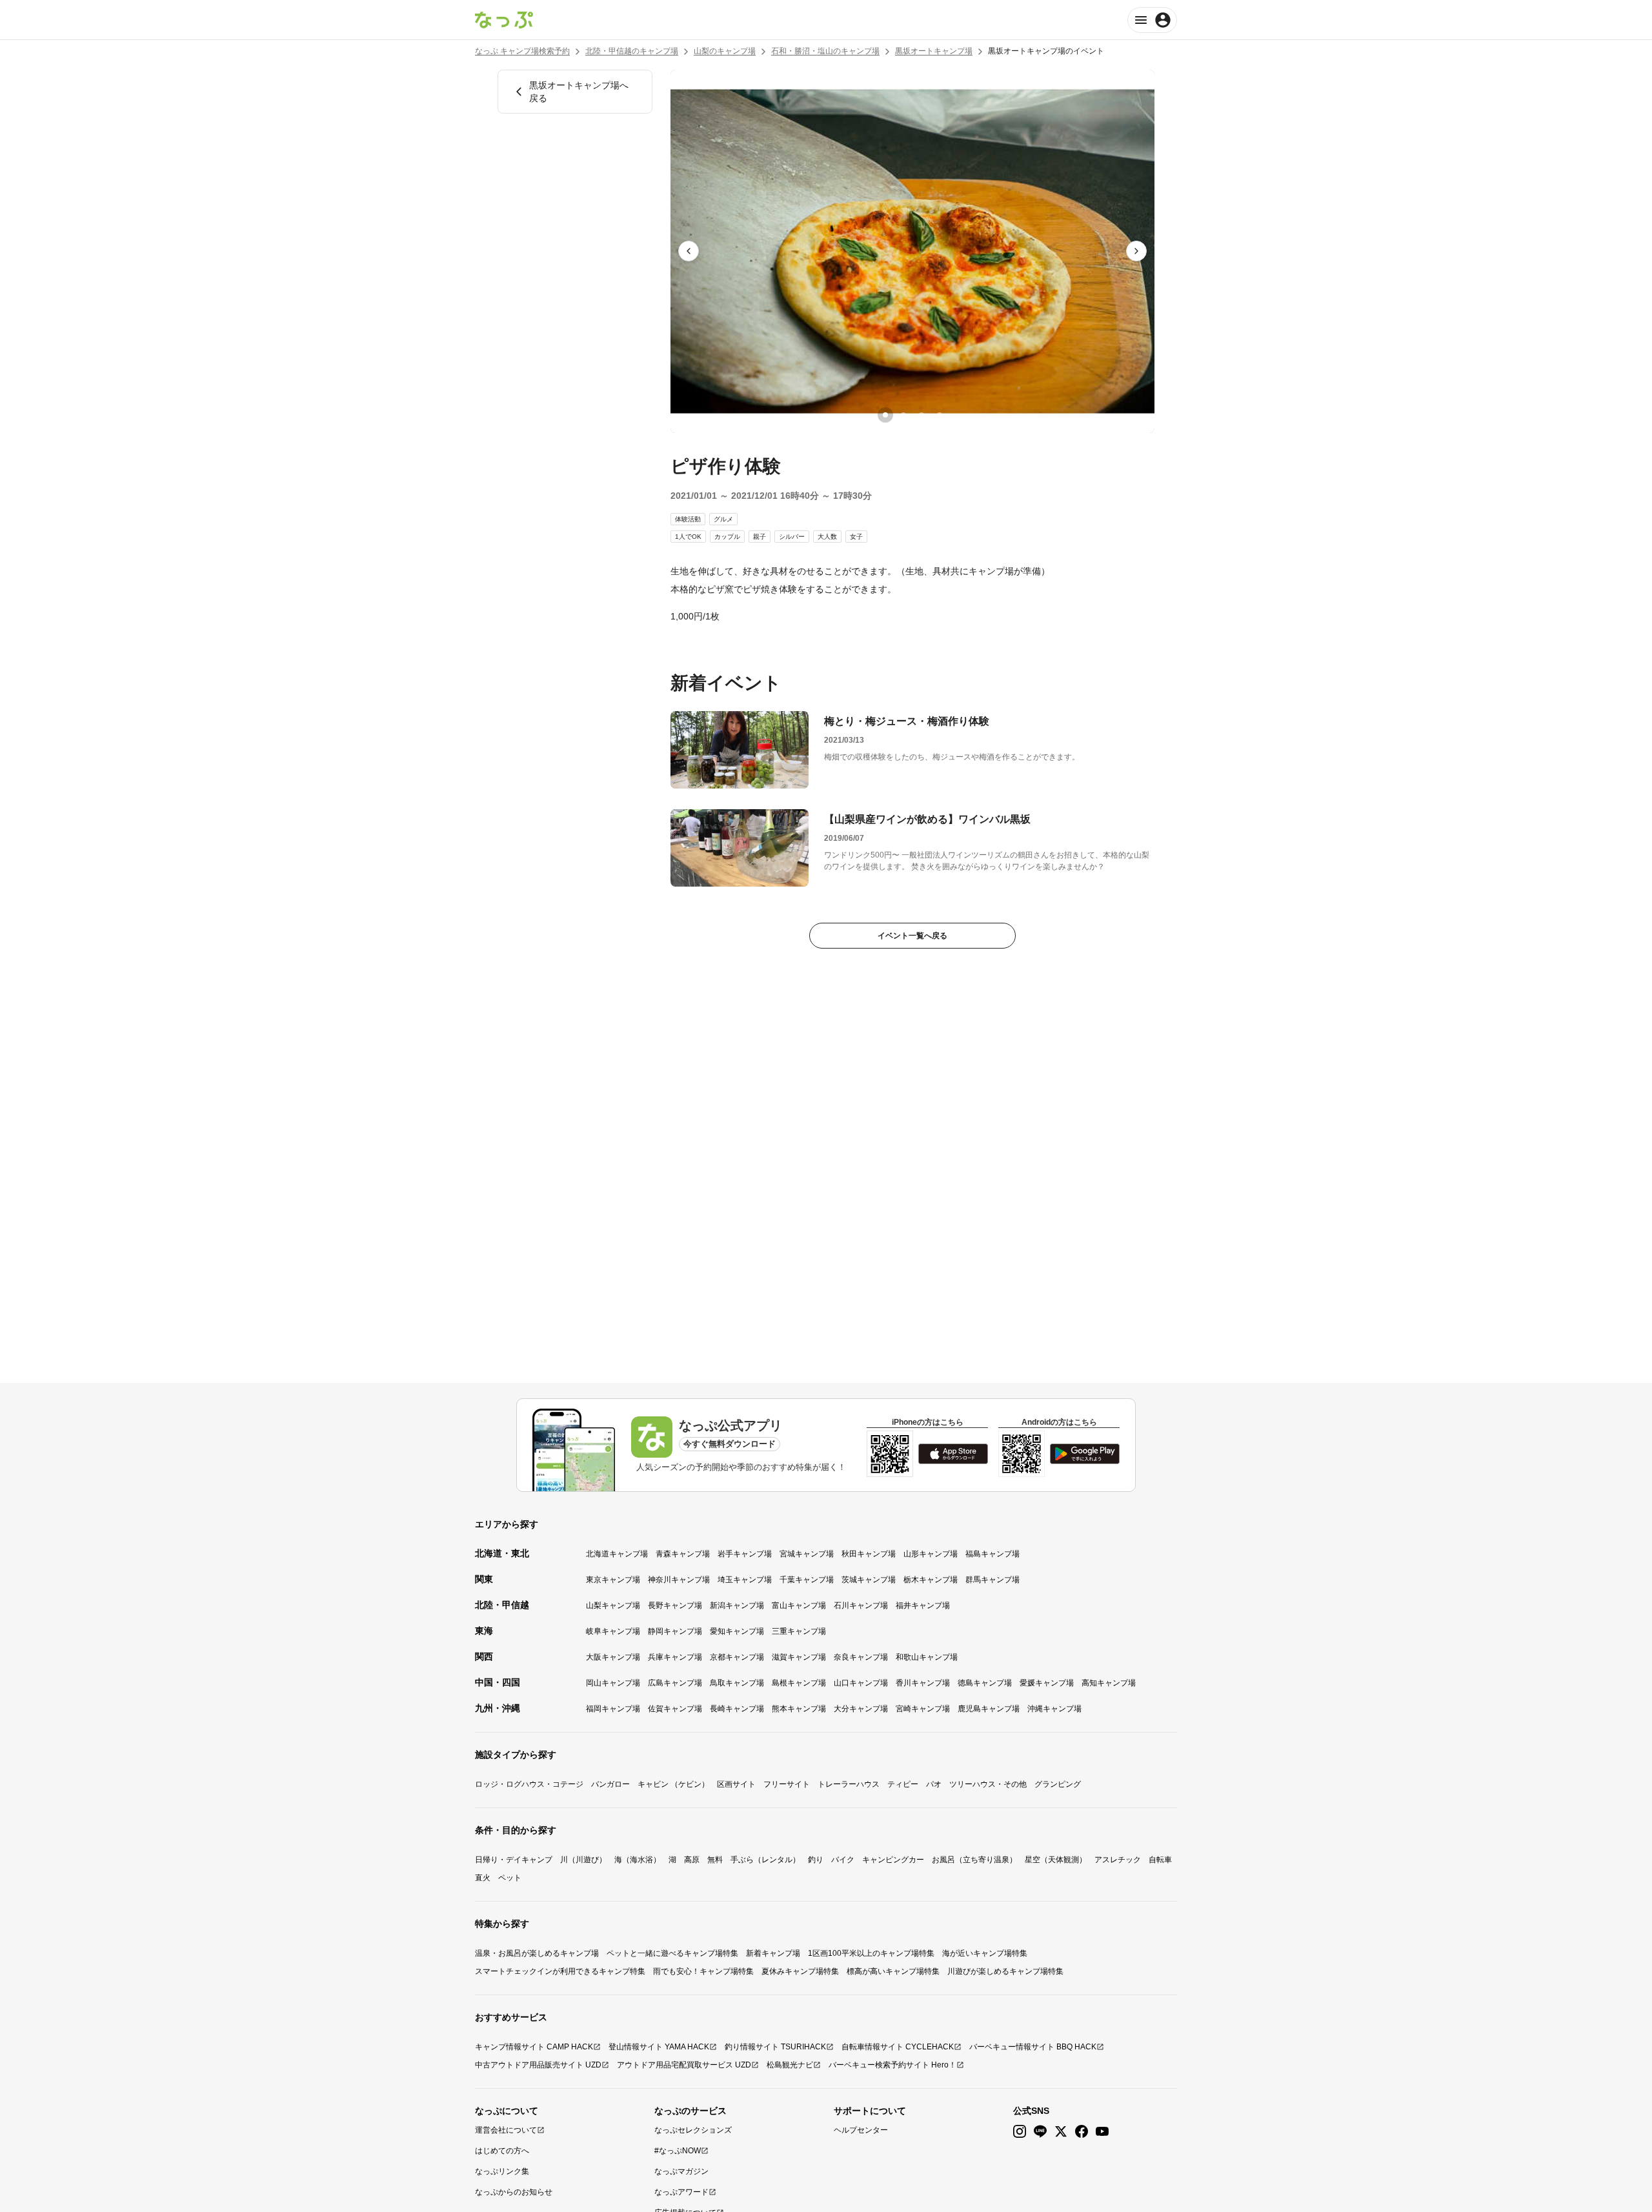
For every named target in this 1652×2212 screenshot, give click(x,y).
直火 (483, 1878)
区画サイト (736, 1784)
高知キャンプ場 (1109, 1683)
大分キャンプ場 (861, 1709)
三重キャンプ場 (799, 1631)
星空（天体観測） (1056, 1860)
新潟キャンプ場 (737, 1605)
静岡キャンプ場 (675, 1631)
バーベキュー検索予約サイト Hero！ (892, 2065)
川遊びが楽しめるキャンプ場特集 (1005, 1971)
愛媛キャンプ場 (1047, 1683)
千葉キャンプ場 (807, 1580)
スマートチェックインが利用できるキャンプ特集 (560, 1971)
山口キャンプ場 (861, 1683)
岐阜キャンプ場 (613, 1631)
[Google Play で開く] (1085, 1454)
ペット (510, 1878)
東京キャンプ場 (613, 1580)
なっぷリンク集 (502, 2171)
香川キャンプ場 (923, 1683)
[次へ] (1136, 251)
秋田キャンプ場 (869, 1554)
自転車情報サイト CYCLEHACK (898, 2047)
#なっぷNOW (678, 2151)
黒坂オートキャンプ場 (934, 51)
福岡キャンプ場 (613, 1709)
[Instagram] (1020, 2132)
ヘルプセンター (861, 2130)
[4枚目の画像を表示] (940, 415)
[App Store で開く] (953, 1454)
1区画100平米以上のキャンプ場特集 (871, 1953)
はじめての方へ (502, 2151)
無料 (715, 1860)
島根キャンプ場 (799, 1683)
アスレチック (1118, 1860)
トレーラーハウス (849, 1784)
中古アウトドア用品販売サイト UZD (538, 2065)
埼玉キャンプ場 (745, 1580)
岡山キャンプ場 (613, 1683)
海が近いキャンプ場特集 (985, 1953)
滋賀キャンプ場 (799, 1657)
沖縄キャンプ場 (1054, 1709)
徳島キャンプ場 (985, 1683)
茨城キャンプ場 (869, 1580)
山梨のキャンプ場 (725, 51)
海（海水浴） (638, 1860)
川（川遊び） (583, 1860)
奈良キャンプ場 (861, 1657)
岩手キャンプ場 (745, 1554)
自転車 (1160, 1860)
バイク (843, 1860)
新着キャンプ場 (773, 1953)
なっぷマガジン (681, 2171)
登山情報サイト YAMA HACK (659, 2047)
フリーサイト (787, 1784)
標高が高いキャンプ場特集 (893, 1971)
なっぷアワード (681, 2192)
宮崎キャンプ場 (923, 1709)
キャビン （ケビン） (673, 1784)
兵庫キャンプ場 (675, 1657)
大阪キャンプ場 (613, 1657)
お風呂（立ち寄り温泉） (974, 1860)
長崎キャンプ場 (737, 1709)
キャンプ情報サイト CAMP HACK (534, 2047)
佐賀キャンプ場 (675, 1709)
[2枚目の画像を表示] (903, 415)
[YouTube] (1102, 2132)
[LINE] (1040, 2132)
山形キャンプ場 (931, 1554)
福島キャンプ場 (992, 1554)
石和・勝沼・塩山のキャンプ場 (825, 51)
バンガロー (610, 1784)
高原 (692, 1860)
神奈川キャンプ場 (679, 1580)
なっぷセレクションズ (693, 2130)
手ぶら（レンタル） (765, 1860)
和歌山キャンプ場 (927, 1657)
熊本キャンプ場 (799, 1709)
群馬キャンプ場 (992, 1580)
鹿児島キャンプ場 (989, 1709)
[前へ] (689, 251)
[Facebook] (1082, 2132)
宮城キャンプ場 (807, 1554)
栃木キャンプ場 (931, 1580)
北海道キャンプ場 (617, 1554)
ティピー (903, 1784)
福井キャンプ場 (923, 1605)
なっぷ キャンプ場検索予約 (522, 51)
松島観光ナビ (790, 2065)
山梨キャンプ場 (613, 1605)
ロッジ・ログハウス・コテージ (529, 1784)
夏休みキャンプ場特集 (800, 1971)
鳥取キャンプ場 (737, 1683)
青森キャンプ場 (683, 1554)
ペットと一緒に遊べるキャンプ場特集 (672, 1953)
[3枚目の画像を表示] (922, 415)
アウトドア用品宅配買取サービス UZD (684, 2065)
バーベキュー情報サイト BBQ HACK (1033, 2047)
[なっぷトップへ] (504, 20)
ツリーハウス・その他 (988, 1784)
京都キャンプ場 (737, 1657)
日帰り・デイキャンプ (514, 1860)
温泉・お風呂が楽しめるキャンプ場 (537, 1953)
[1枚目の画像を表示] (885, 415)
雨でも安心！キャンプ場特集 (703, 1971)
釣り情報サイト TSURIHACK (775, 2047)
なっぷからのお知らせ (514, 2192)
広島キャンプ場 (675, 1683)
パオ (934, 1784)
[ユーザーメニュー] (1152, 20)
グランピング (1058, 1784)
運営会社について (506, 2130)
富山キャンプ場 (799, 1605)
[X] (1061, 2132)
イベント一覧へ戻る (912, 936)
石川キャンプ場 (861, 1605)
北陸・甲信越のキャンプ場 (632, 51)
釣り (816, 1860)
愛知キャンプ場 (737, 1631)
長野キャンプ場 (675, 1605)
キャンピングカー (893, 1860)
